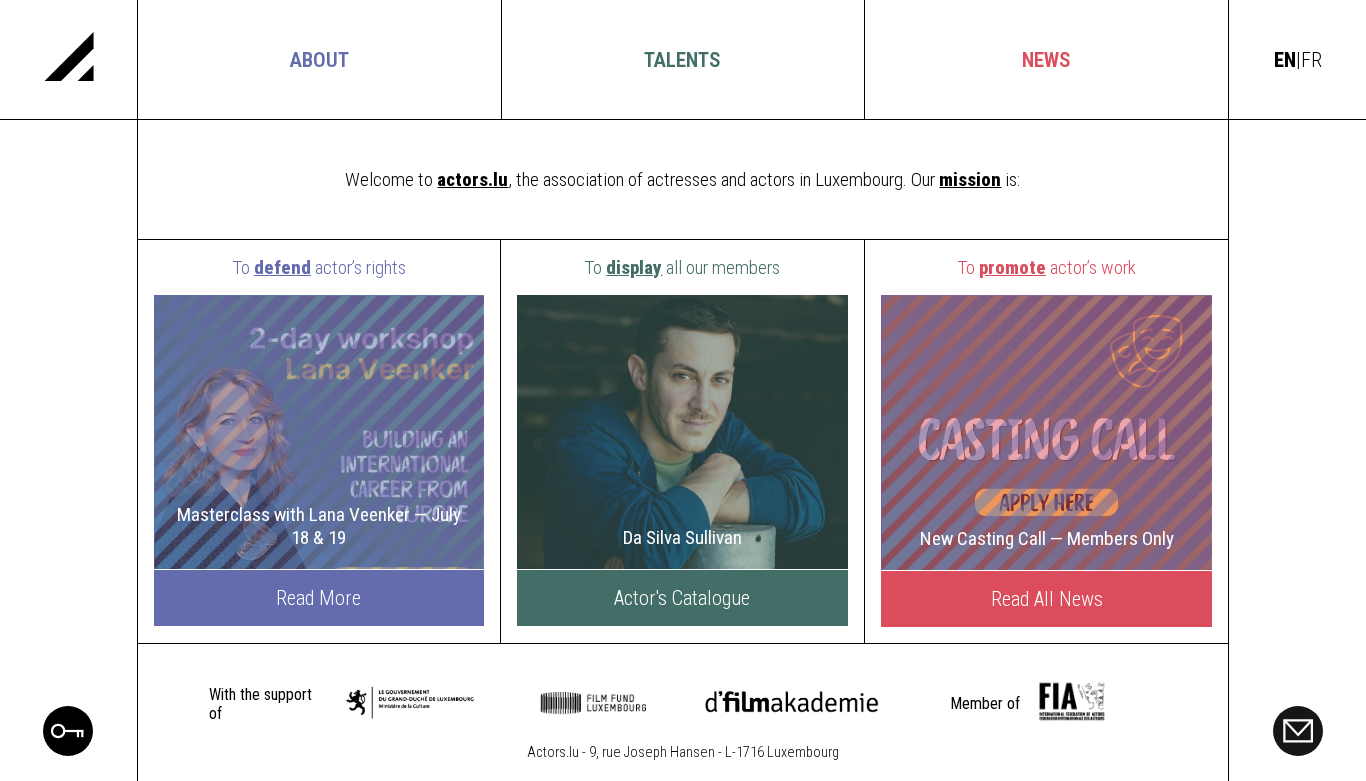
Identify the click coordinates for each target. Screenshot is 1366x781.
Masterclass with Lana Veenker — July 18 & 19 (319, 526)
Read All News (1047, 599)
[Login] (68, 749)
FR (1311, 60)
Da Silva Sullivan (682, 537)
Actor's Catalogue (682, 598)
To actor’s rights (319, 267)
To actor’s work (1046, 267)
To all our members (682, 267)
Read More (318, 598)
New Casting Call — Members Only (1047, 538)
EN (1285, 60)
